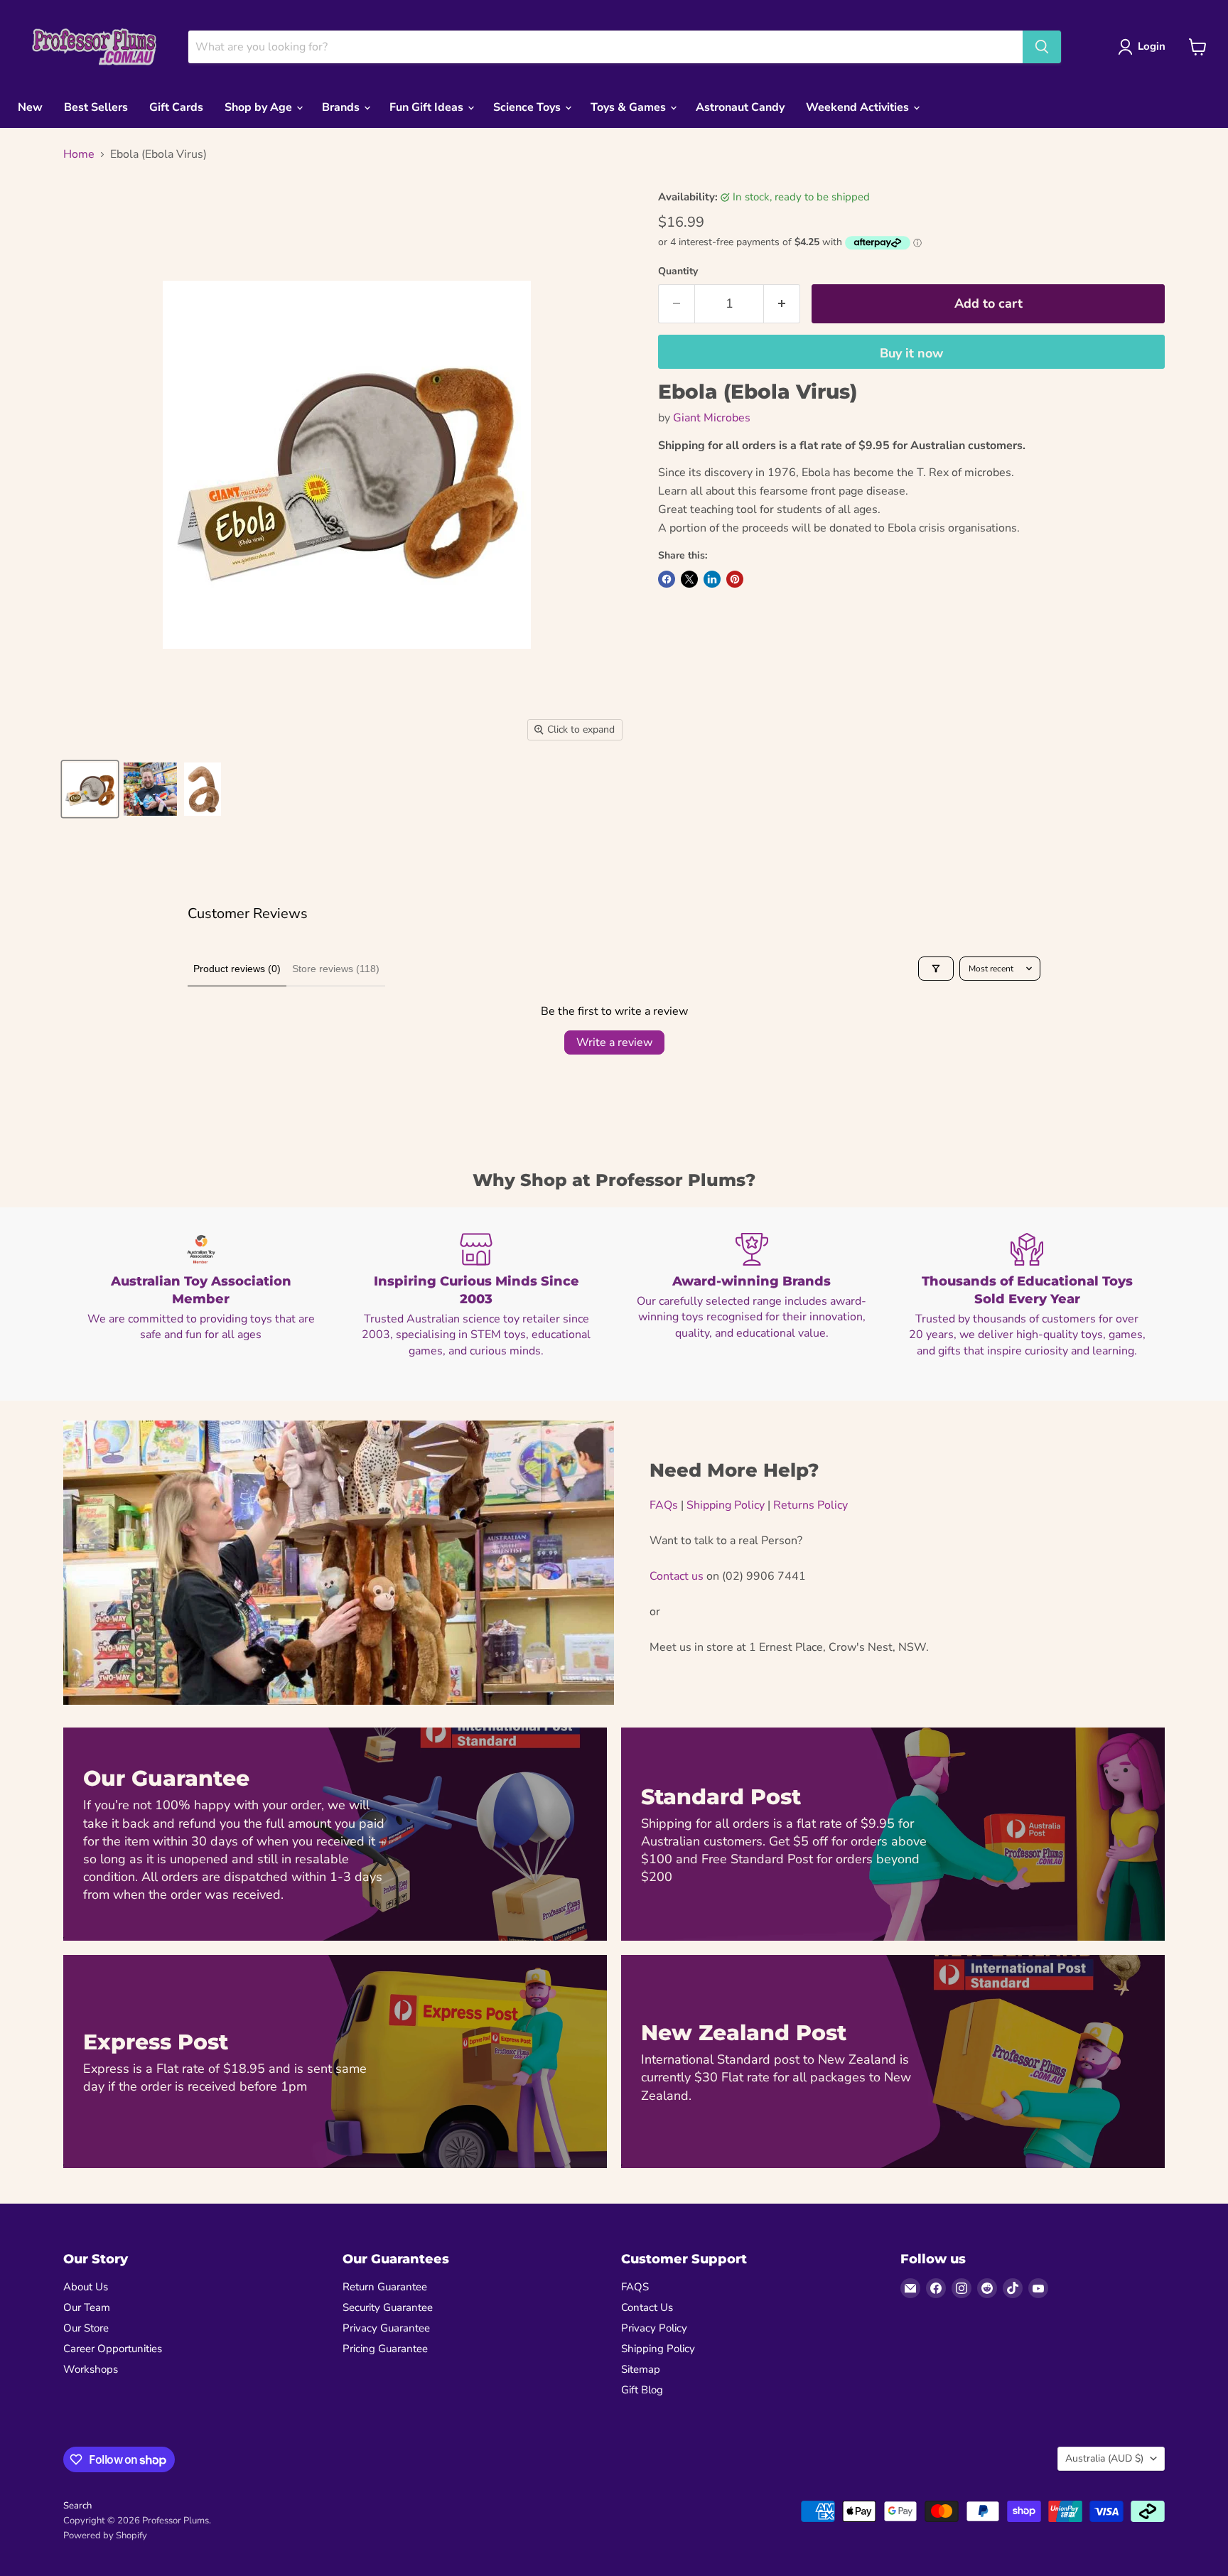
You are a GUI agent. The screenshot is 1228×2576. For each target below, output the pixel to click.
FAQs (664, 1505)
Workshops (91, 2369)
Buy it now (911, 353)
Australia (1104, 2458)
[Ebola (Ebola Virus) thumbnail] (90, 789)
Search (77, 2506)
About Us (86, 2287)
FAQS (635, 2287)
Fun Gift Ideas (428, 107)
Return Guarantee (385, 2287)
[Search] (1042, 47)
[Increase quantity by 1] (782, 304)
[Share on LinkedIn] (712, 579)
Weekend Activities (859, 107)
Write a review (614, 1042)
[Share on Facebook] (667, 579)
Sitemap (641, 2369)
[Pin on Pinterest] (735, 579)
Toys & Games (630, 107)
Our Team (87, 2307)
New (30, 107)
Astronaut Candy (740, 107)
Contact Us (647, 2307)
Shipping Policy (726, 1505)
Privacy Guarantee (386, 2328)
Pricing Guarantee (385, 2349)
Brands (342, 107)
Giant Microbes (712, 418)
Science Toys (528, 107)
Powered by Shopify (105, 2535)
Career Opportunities (113, 2349)
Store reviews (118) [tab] (336, 969)
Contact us (677, 1576)
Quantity (678, 271)
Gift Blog (642, 2390)
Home (79, 154)
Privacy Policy (654, 2328)
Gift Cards (176, 107)
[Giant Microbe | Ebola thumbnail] (203, 789)
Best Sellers (96, 107)
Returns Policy (810, 1505)
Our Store (86, 2328)
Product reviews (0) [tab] (237, 969)
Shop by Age (260, 107)
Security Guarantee (388, 2307)
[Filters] (936, 969)
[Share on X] (689, 579)
